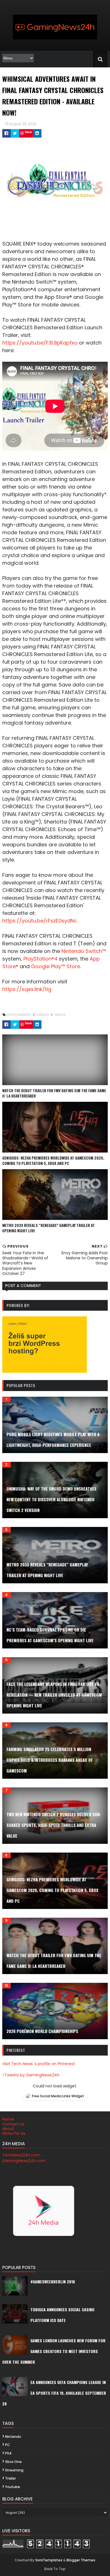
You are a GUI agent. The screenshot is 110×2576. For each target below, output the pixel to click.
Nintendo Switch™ (84, 951)
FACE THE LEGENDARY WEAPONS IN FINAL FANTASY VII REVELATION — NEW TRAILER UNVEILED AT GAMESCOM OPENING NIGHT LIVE (54, 1695)
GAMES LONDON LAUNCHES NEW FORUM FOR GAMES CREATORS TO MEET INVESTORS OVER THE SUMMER (54, 2351)
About (8, 2129)
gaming (43, 1015)
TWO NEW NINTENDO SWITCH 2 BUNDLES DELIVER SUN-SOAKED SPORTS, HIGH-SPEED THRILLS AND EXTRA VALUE (54, 1825)
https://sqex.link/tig (27, 989)
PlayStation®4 (40, 959)
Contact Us (13, 2124)
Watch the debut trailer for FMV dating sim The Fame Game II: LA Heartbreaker (54, 1093)
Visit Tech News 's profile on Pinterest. (39, 2064)
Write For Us (14, 2133)
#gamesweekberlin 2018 (53, 2282)
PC (7, 2445)
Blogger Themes (81, 2560)
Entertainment (19, 1015)
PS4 (8, 2453)
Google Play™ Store (56, 966)
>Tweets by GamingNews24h (31, 2075)
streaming (14, 2470)
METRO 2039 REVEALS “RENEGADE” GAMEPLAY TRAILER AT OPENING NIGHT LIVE (49, 1228)
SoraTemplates (49, 2560)
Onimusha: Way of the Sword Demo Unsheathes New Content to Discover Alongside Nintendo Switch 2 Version (51, 1499)
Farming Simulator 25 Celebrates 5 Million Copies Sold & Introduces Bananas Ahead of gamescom (50, 1760)
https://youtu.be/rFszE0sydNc (40, 921)
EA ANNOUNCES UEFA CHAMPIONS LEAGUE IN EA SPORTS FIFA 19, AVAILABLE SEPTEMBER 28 (54, 2393)
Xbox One (13, 2462)
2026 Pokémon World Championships (42, 2031)
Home (8, 2119)
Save (28, 132)
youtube (13, 2487)
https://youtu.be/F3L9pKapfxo (40, 343)
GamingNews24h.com (24, 2161)
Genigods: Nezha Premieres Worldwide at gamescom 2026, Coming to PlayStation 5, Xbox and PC (53, 1161)
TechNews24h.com (21, 2155)
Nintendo (13, 2437)
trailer (60, 1015)
